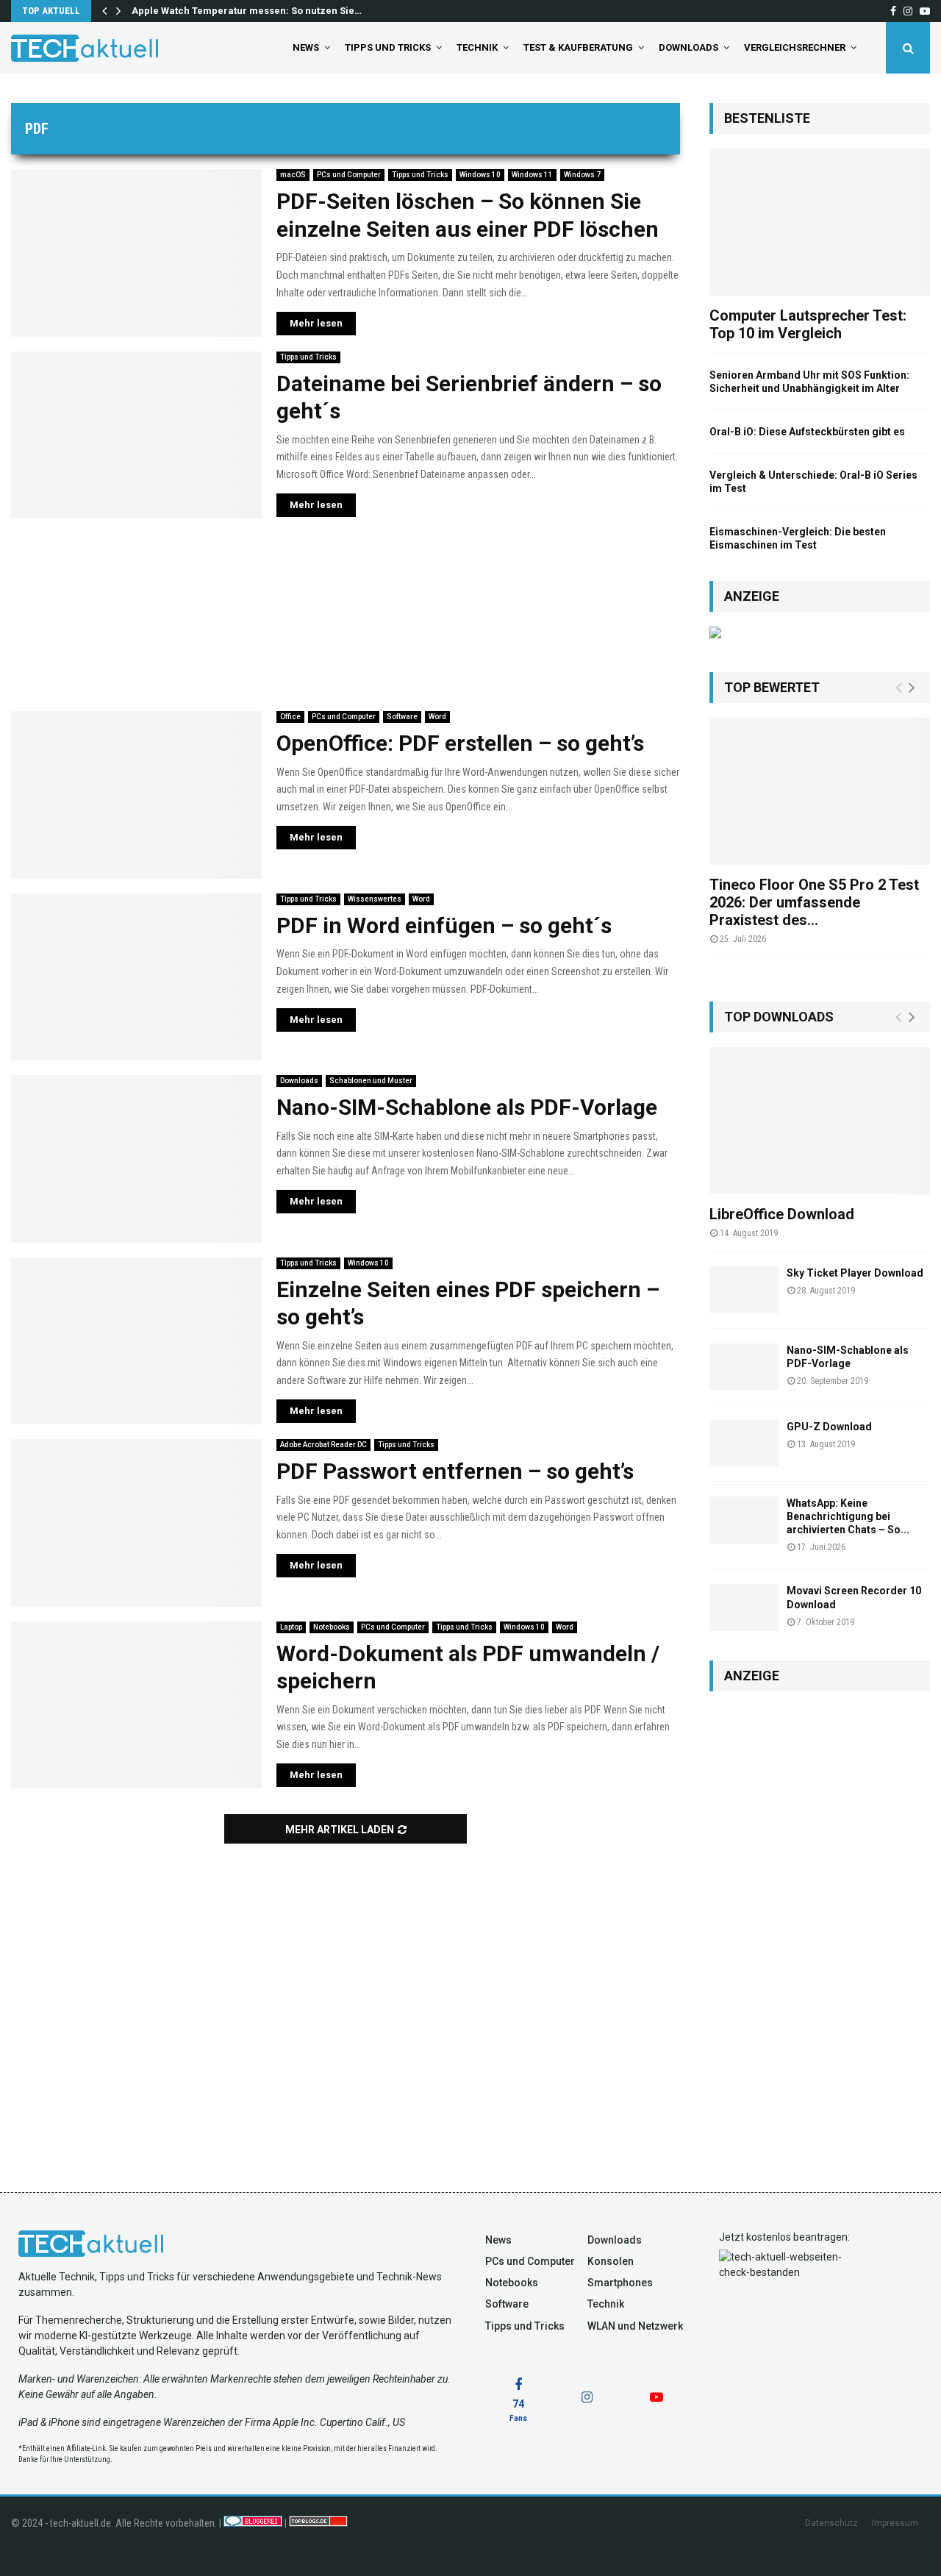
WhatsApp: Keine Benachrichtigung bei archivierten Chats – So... (848, 1516)
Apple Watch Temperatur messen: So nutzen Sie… (247, 11)
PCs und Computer (349, 175)
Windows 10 (480, 175)
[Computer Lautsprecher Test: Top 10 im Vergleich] (820, 222)
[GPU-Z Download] (744, 1443)
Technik (477, 47)
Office (290, 717)
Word (437, 717)
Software (402, 717)
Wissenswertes (375, 899)
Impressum (895, 2523)
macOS (293, 175)
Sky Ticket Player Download (855, 1273)
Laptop (291, 1627)
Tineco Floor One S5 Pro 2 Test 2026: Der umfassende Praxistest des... (814, 902)
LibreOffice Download (782, 1214)
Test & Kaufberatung (578, 47)
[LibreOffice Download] (820, 1121)
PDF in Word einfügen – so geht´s (444, 925)
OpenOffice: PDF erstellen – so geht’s (460, 743)
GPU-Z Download (829, 1427)
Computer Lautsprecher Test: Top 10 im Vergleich (808, 324)
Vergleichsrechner (795, 47)
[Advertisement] (346, 615)
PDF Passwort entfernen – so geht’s (455, 1471)
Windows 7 (582, 175)
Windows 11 (532, 175)
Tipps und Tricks (388, 47)
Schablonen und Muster (371, 1081)
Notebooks (332, 1627)
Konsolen (611, 2261)
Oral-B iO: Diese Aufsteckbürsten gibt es (807, 432)
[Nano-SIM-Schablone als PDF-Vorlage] (744, 1367)
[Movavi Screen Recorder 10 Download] (744, 1607)
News (306, 47)
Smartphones (620, 2283)
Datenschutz (831, 2523)
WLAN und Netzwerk (635, 2326)
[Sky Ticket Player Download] (744, 1289)
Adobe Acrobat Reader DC (323, 1445)
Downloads (688, 47)
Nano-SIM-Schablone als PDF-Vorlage (467, 1107)
